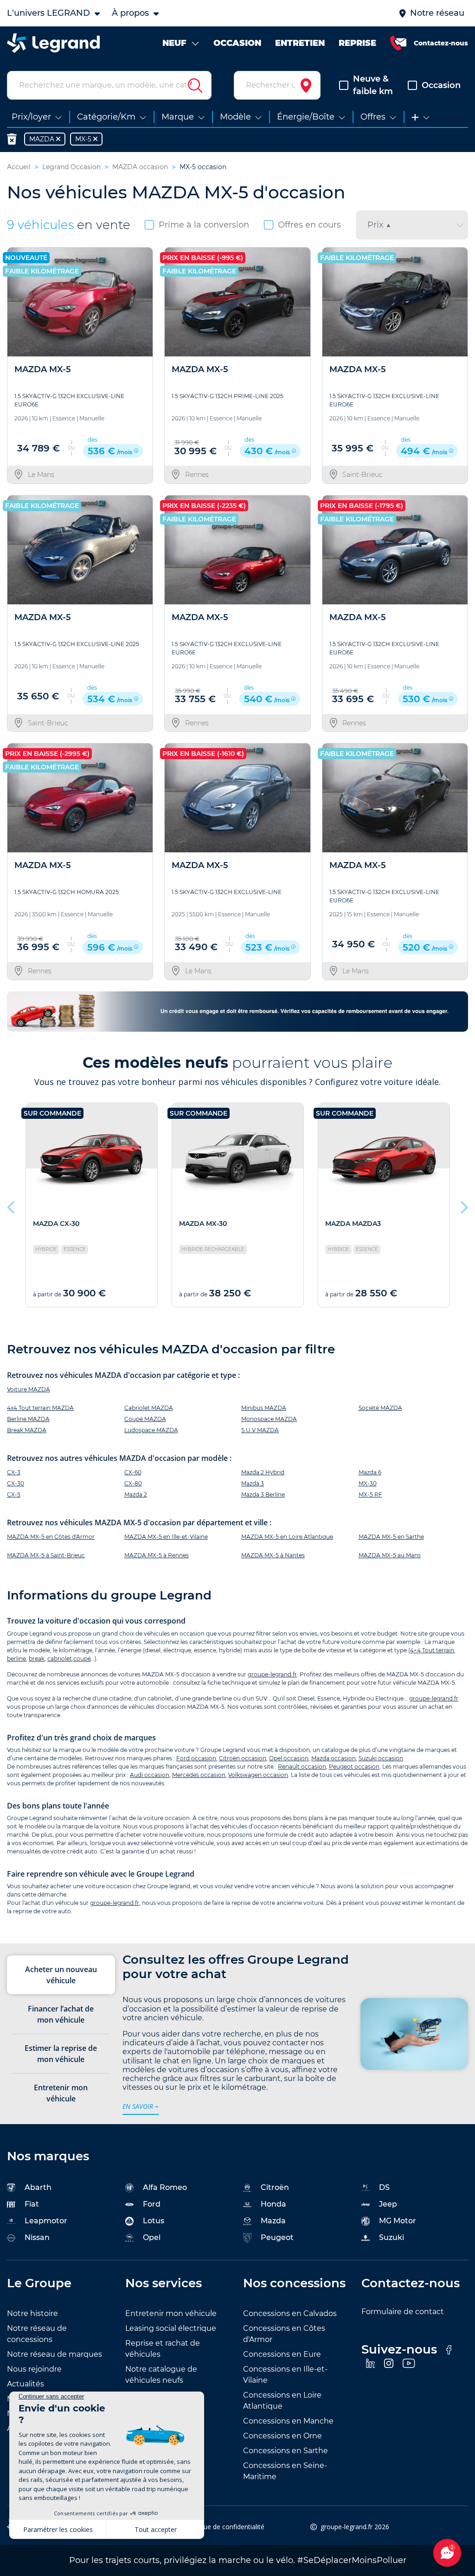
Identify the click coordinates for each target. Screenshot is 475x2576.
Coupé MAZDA (145, 1419)
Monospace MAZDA (269, 1419)
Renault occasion (302, 1767)
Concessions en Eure (282, 2354)
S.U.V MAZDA (260, 1430)
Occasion (441, 85)
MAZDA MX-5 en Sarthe (391, 1537)
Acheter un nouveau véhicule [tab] (61, 1975)
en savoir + (141, 2106)
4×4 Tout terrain (432, 1650)
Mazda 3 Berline (263, 1494)
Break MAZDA (27, 1430)
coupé (82, 1659)
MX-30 (368, 1483)
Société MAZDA (380, 1408)
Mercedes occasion (199, 1775)
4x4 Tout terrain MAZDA (40, 1408)
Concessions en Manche (288, 2421)
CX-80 (133, 1483)
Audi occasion (150, 1775)
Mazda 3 (253, 1483)
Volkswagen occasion (258, 1775)
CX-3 (14, 1472)
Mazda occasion (334, 1758)
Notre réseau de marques (55, 2354)
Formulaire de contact (403, 2312)
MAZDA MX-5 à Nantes (273, 1555)
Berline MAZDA (28, 1419)
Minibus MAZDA (264, 1408)
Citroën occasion (243, 1758)
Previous (12, 1205)
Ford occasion (196, 1758)
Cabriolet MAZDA (149, 1408)
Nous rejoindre (34, 2369)
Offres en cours (309, 225)
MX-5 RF (370, 1494)
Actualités (26, 2384)
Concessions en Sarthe (286, 2451)
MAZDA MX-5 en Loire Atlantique (287, 1537)
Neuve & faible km (373, 85)
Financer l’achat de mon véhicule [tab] (61, 2014)
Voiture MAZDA (29, 1389)
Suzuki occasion (381, 1758)
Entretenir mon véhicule (171, 2313)
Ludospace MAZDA (151, 1430)
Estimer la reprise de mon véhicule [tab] (61, 2054)
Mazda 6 (370, 1472)
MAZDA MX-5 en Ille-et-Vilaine (166, 1537)
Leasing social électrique (171, 2328)
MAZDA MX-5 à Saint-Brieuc (46, 1555)
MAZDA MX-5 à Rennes (157, 1555)
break (37, 1659)
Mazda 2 (136, 1494)
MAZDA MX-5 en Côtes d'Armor (51, 1537)
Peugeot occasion (354, 1767)
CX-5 (14, 1494)
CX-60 (133, 1472)
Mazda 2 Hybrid (263, 1472)
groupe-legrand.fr (272, 1674)
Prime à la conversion (204, 225)
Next (463, 1205)
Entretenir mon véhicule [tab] (61, 2093)
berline (16, 1659)
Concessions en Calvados (290, 2313)
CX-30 (16, 1483)
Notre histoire (32, 2313)
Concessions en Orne (282, 2436)
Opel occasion (289, 1758)
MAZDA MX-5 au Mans (390, 1555)
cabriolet (60, 1659)
